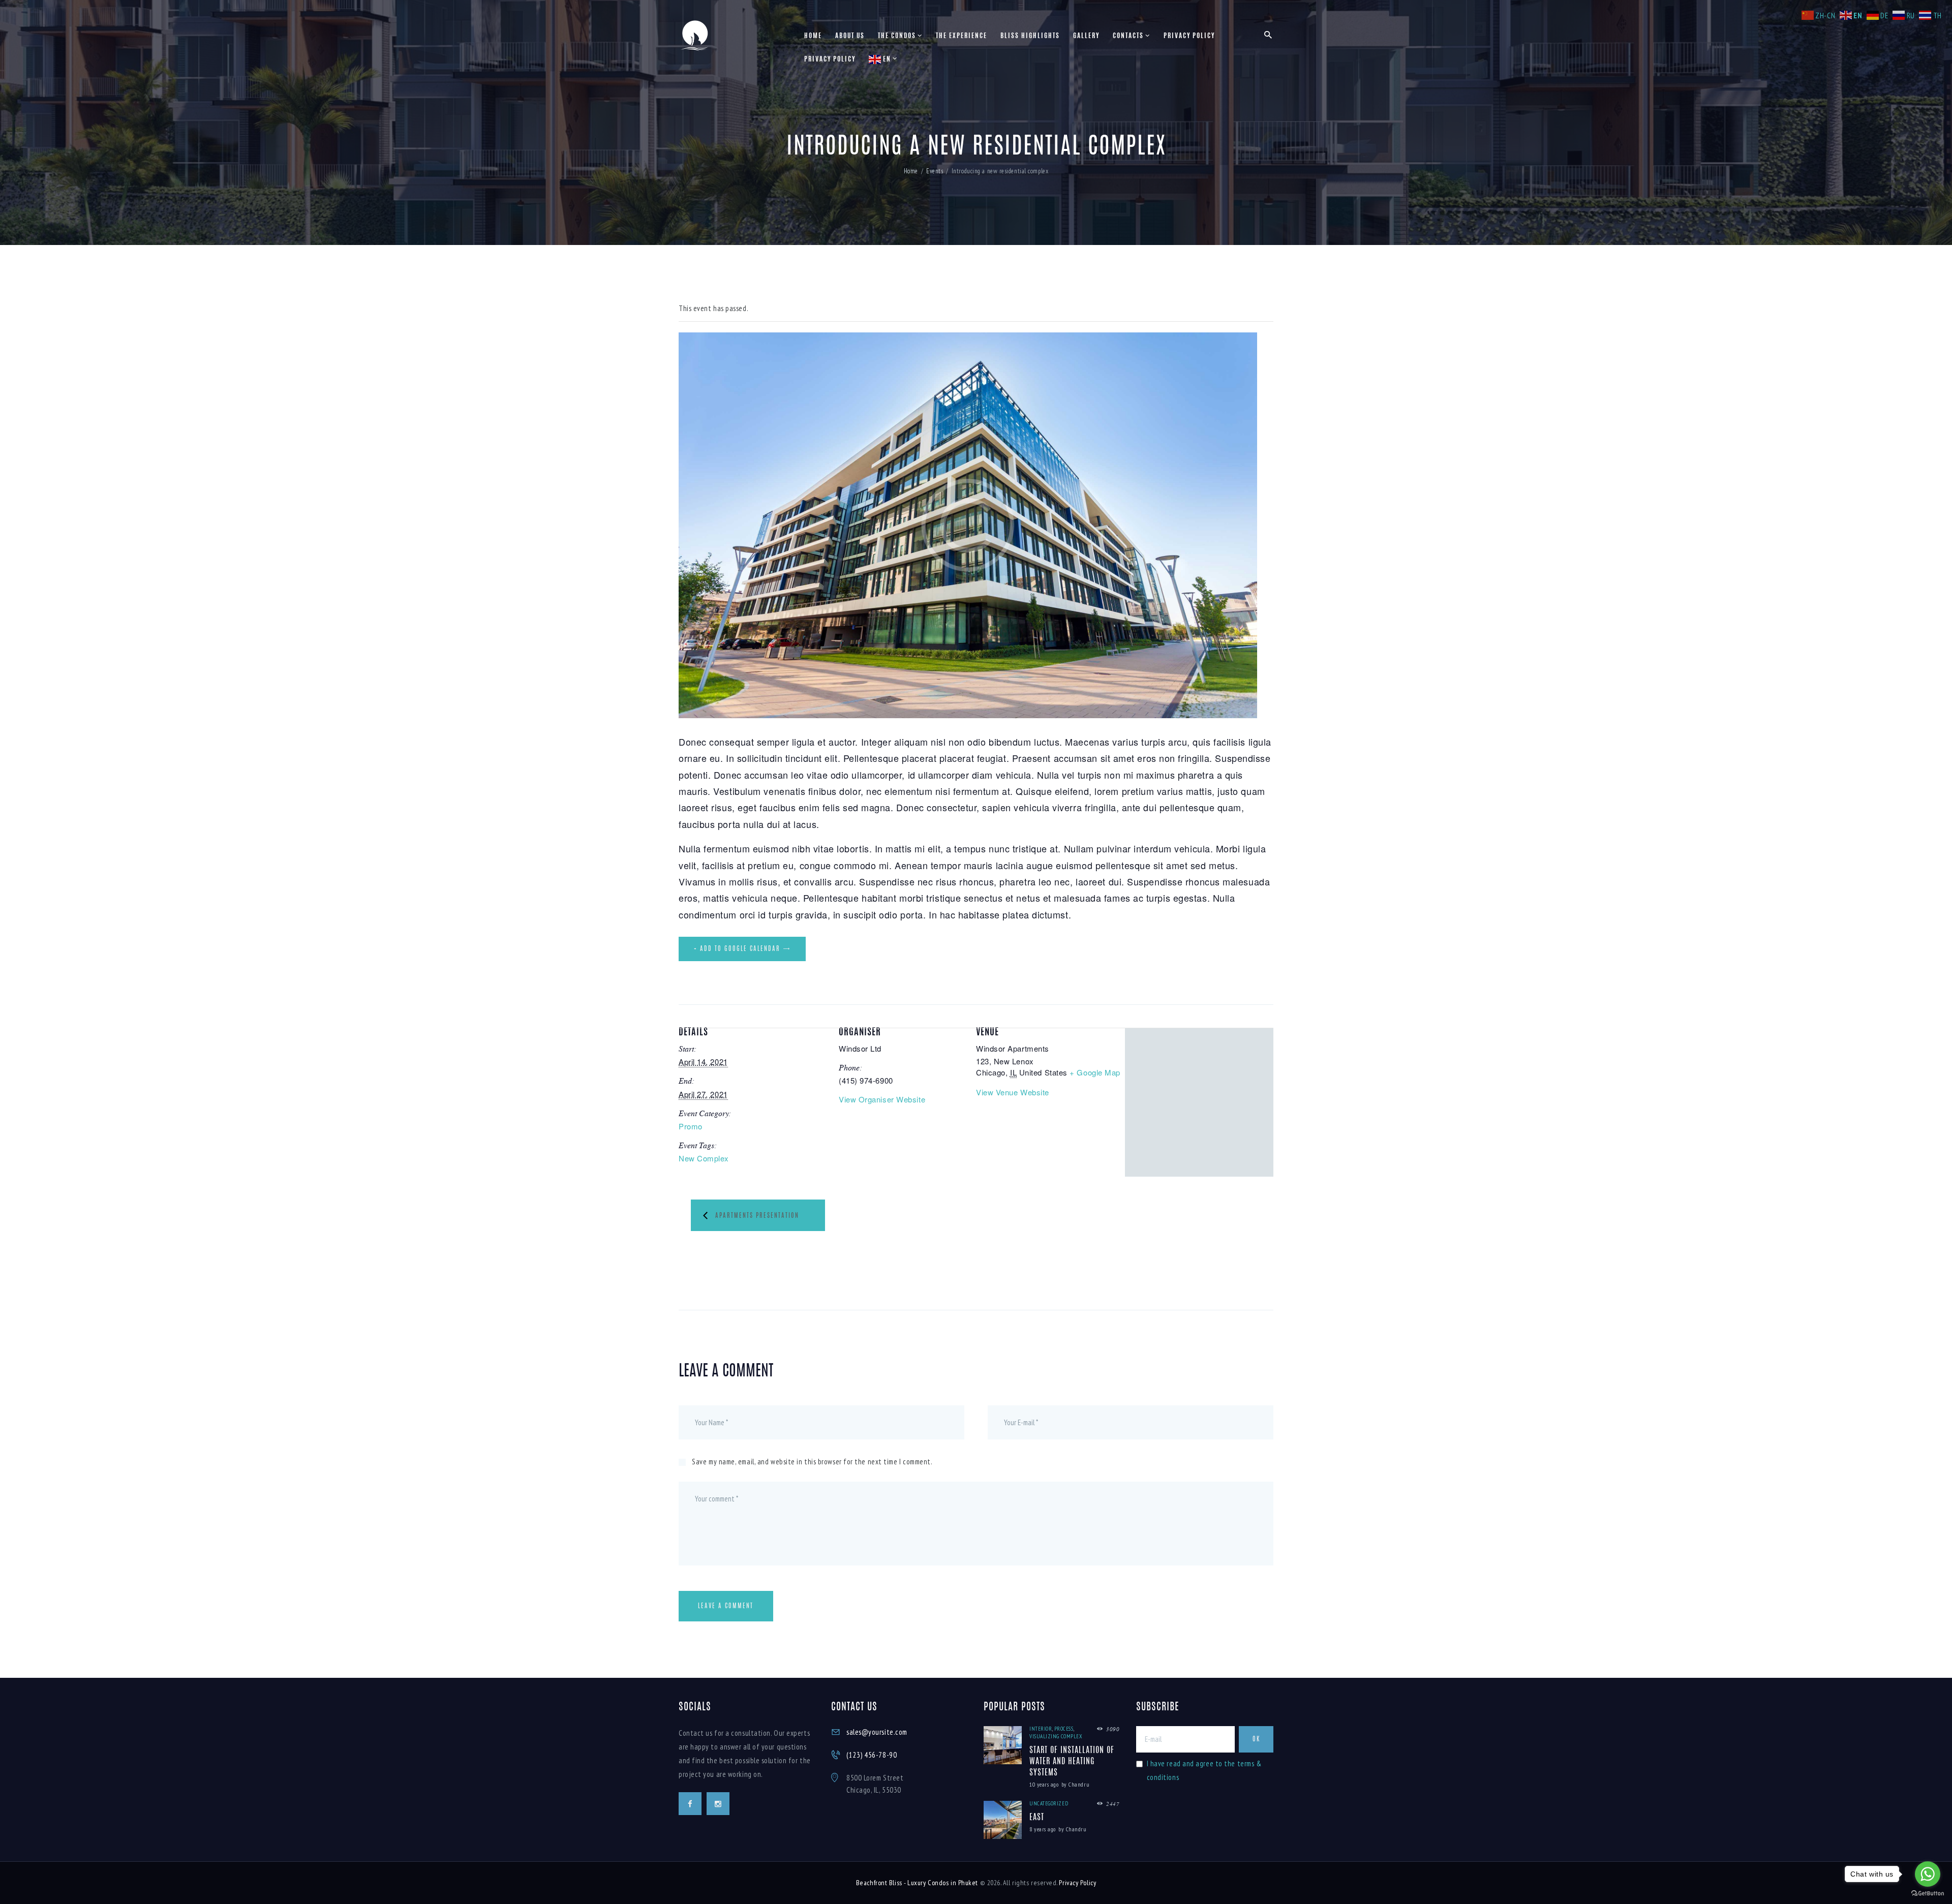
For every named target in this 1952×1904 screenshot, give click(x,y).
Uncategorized (1049, 1803)
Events (935, 171)
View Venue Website (1013, 1092)
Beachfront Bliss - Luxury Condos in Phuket (917, 1883)
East (1037, 1818)
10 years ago (1044, 1784)
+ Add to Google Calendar (737, 949)
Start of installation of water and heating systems (1072, 1762)
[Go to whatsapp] (1928, 1874)
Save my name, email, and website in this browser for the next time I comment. (812, 1462)
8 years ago (1043, 1829)
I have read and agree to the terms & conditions (1204, 1770)
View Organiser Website (882, 1099)
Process (1064, 1729)
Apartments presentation (757, 1216)
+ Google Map (1095, 1072)
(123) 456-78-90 (872, 1755)
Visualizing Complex (1056, 1736)
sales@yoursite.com (877, 1732)
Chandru (1079, 1784)
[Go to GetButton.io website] (1928, 1894)
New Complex (704, 1158)
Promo (691, 1126)
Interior (1041, 1729)
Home (911, 171)
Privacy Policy (1077, 1883)
